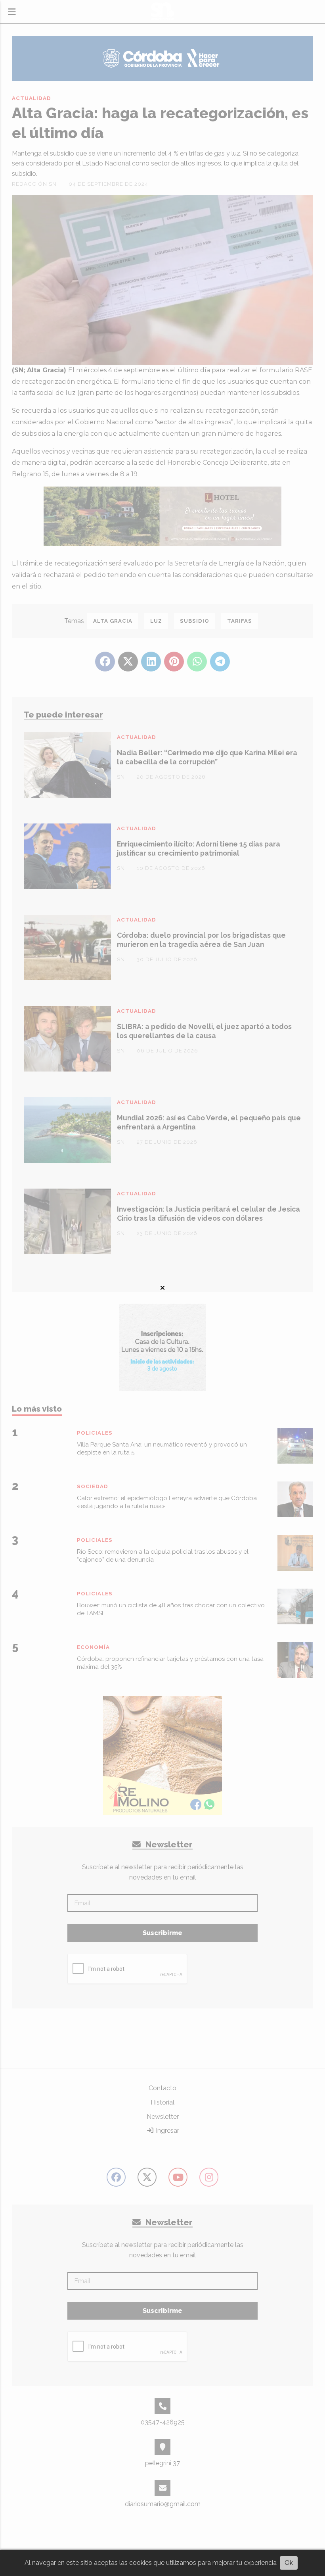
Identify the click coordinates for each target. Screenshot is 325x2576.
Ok (289, 2563)
